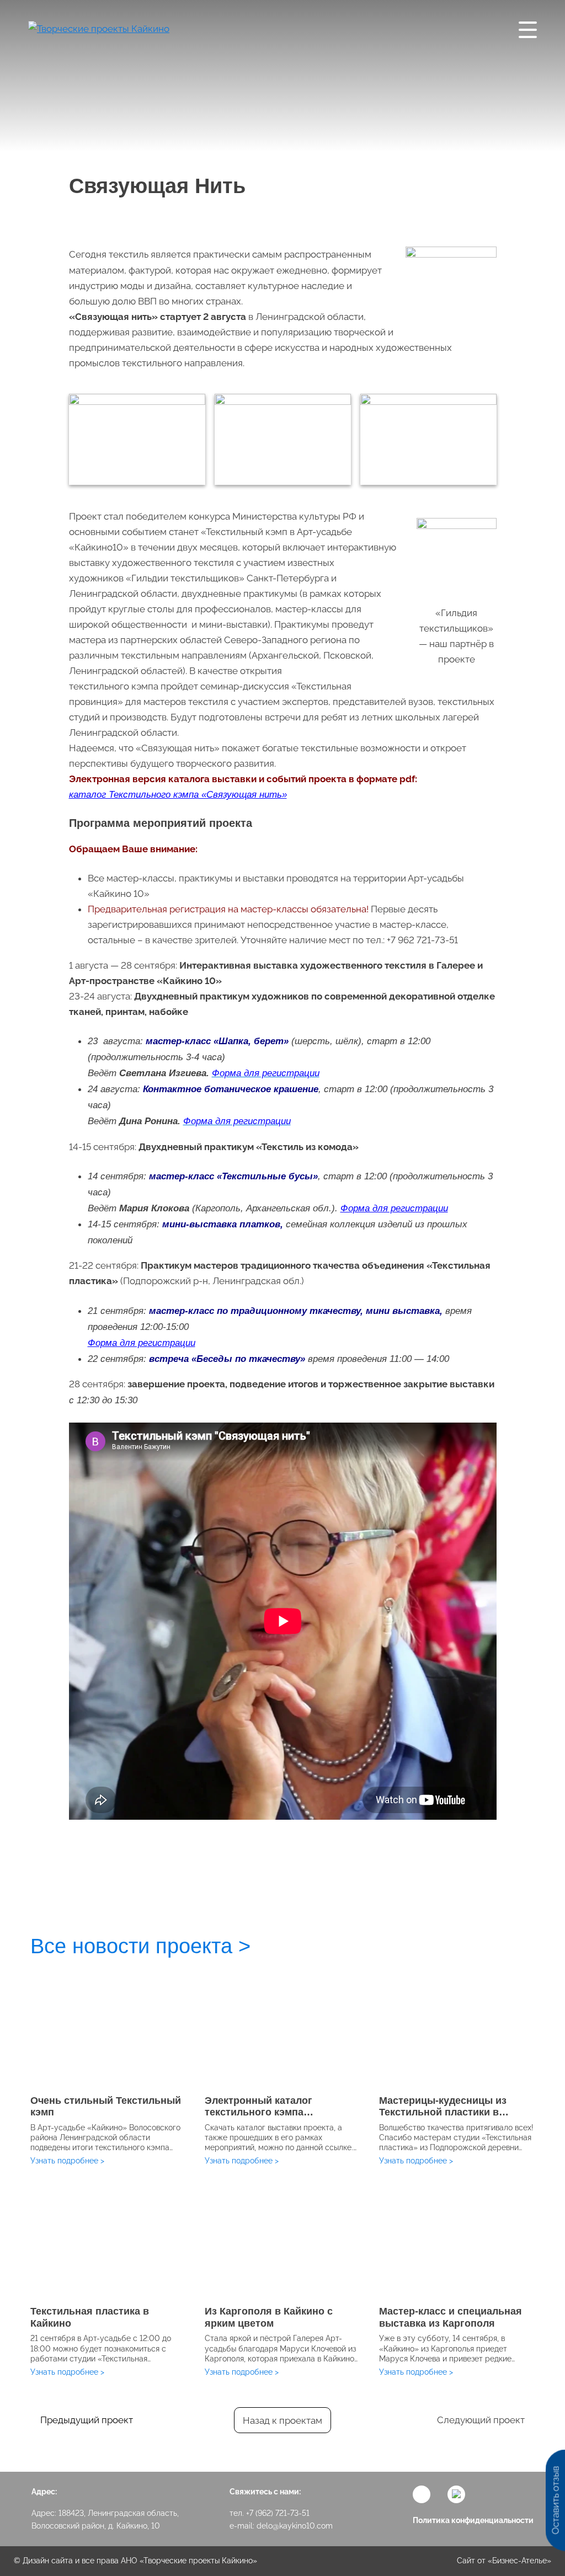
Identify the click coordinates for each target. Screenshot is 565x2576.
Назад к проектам (282, 2420)
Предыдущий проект (87, 2420)
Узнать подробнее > (67, 2161)
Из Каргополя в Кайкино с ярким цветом (269, 2317)
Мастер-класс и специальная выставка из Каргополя (451, 2317)
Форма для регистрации (394, 1208)
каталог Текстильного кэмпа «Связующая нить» (178, 795)
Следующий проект (481, 2420)
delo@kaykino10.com (295, 2526)
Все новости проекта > (140, 1946)
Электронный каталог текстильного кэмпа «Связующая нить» (258, 2112)
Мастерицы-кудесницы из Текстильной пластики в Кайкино (443, 2112)
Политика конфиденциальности (473, 2520)
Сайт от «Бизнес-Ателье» (504, 2561)
